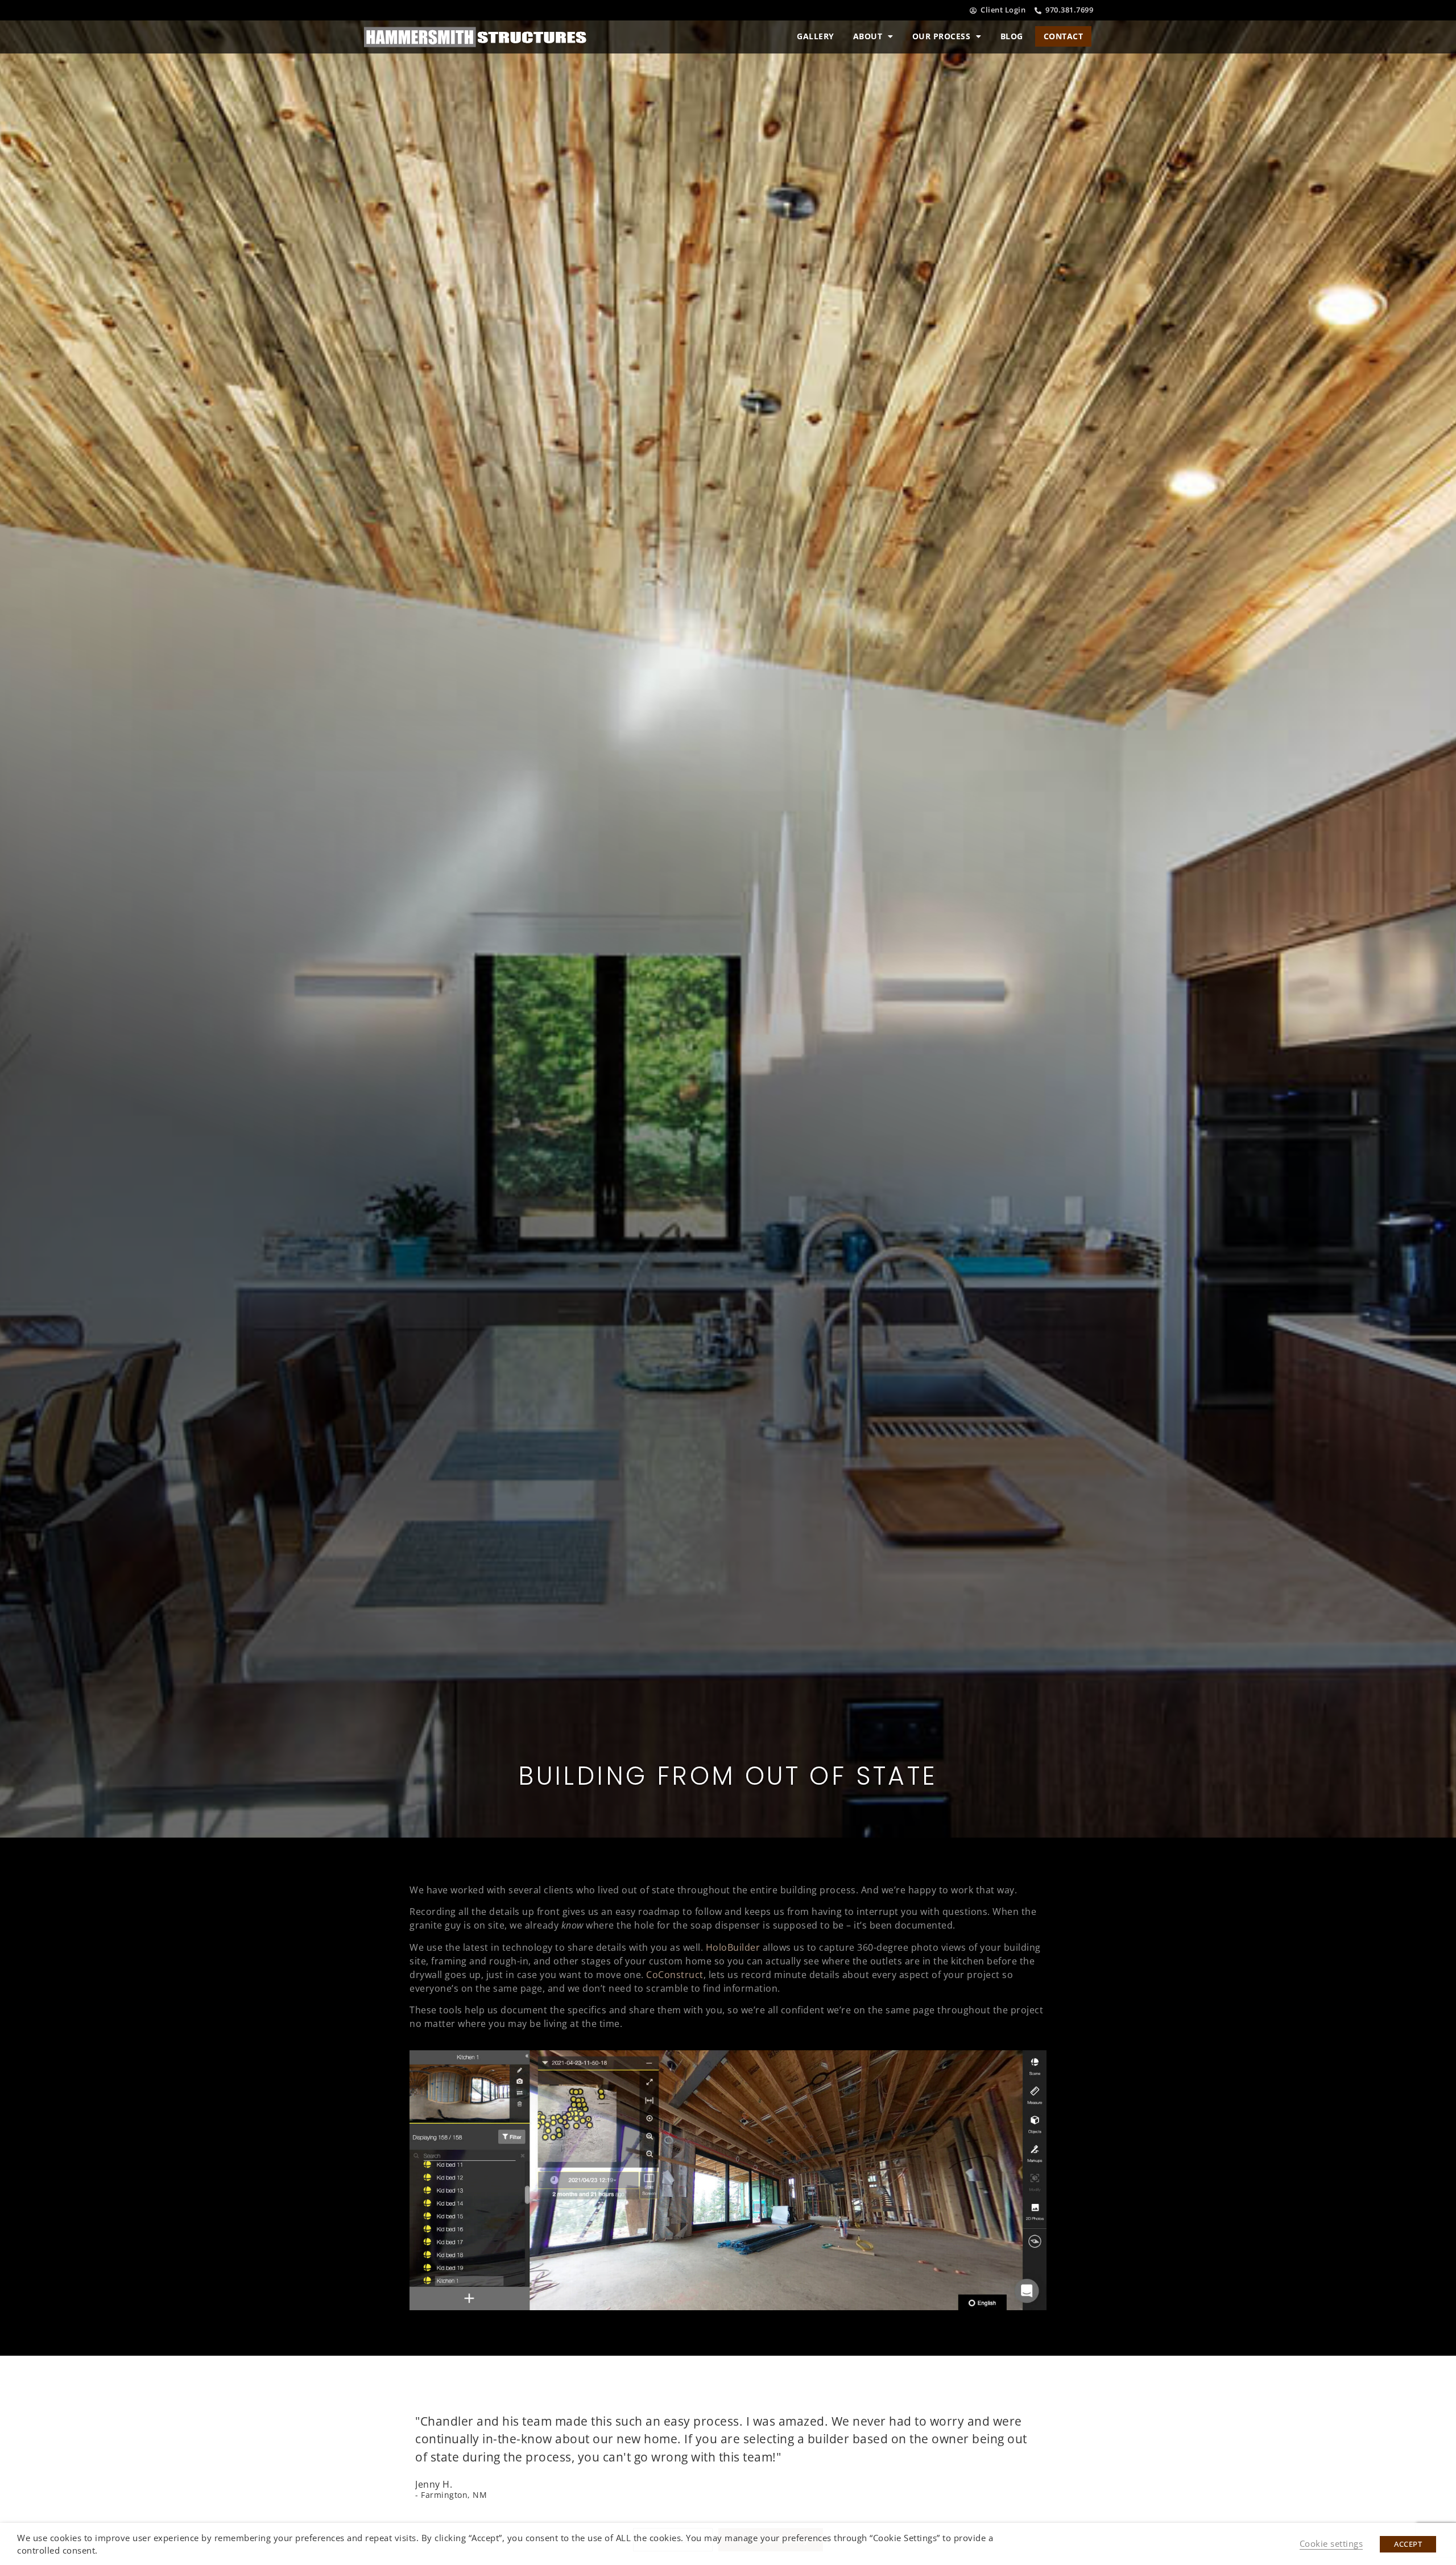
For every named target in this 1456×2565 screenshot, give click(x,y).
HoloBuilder (733, 1947)
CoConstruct (675, 1975)
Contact (1064, 36)
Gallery (816, 36)
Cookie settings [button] (1331, 2543)
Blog (1012, 36)
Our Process (942, 36)
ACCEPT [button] (1408, 2544)
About (868, 36)
